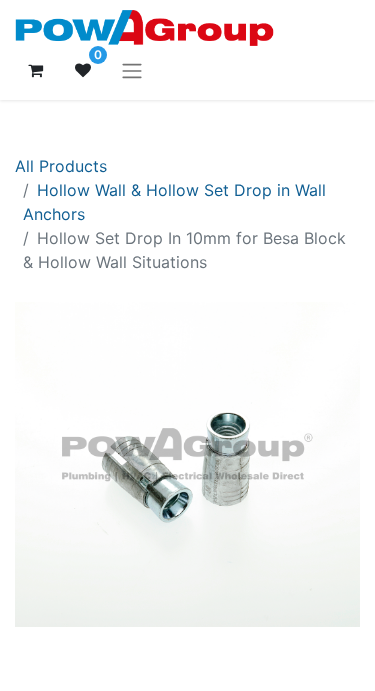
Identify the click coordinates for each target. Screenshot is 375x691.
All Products (61, 166)
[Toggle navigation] (132, 70)
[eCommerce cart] (35, 70)
